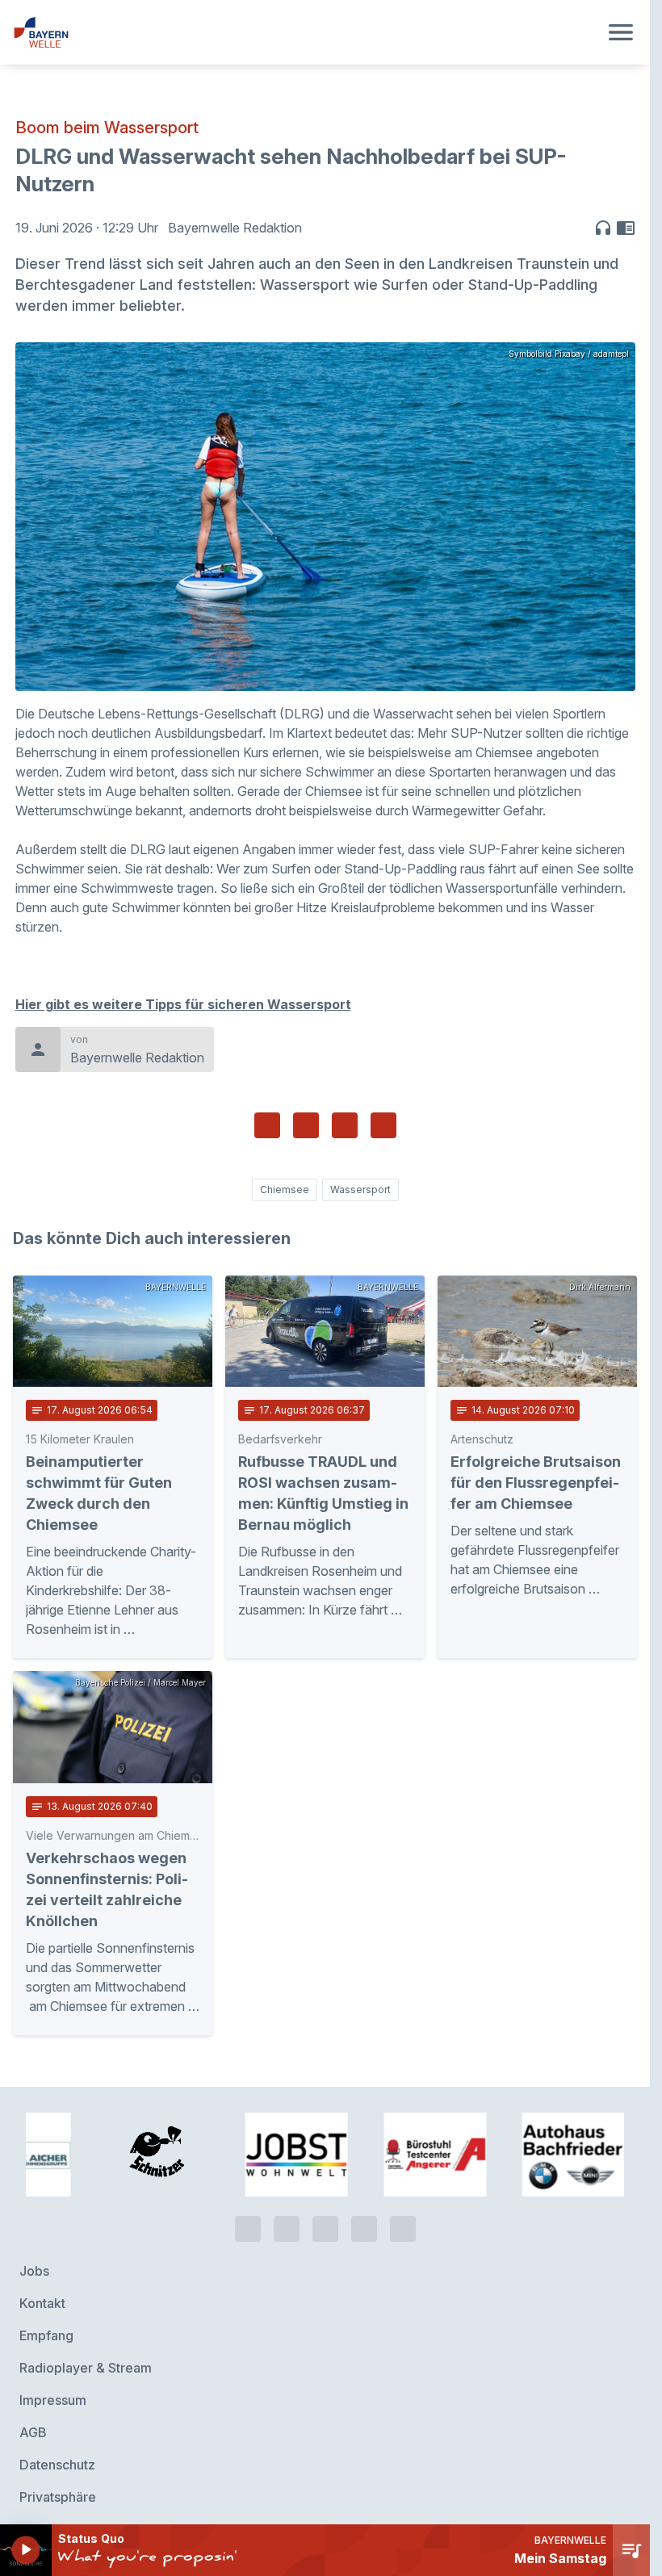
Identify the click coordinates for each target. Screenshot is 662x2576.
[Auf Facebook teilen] (267, 1125)
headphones (603, 228)
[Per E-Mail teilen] (383, 1125)
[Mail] (403, 2214)
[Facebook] (325, 2214)
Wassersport (360, 1190)
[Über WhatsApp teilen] (345, 1125)
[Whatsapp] (287, 2214)
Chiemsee (285, 1190)
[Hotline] (248, 2214)
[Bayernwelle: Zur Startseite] (306, 32)
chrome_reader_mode (626, 228)
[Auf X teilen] (306, 1125)
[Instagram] (364, 2214)
